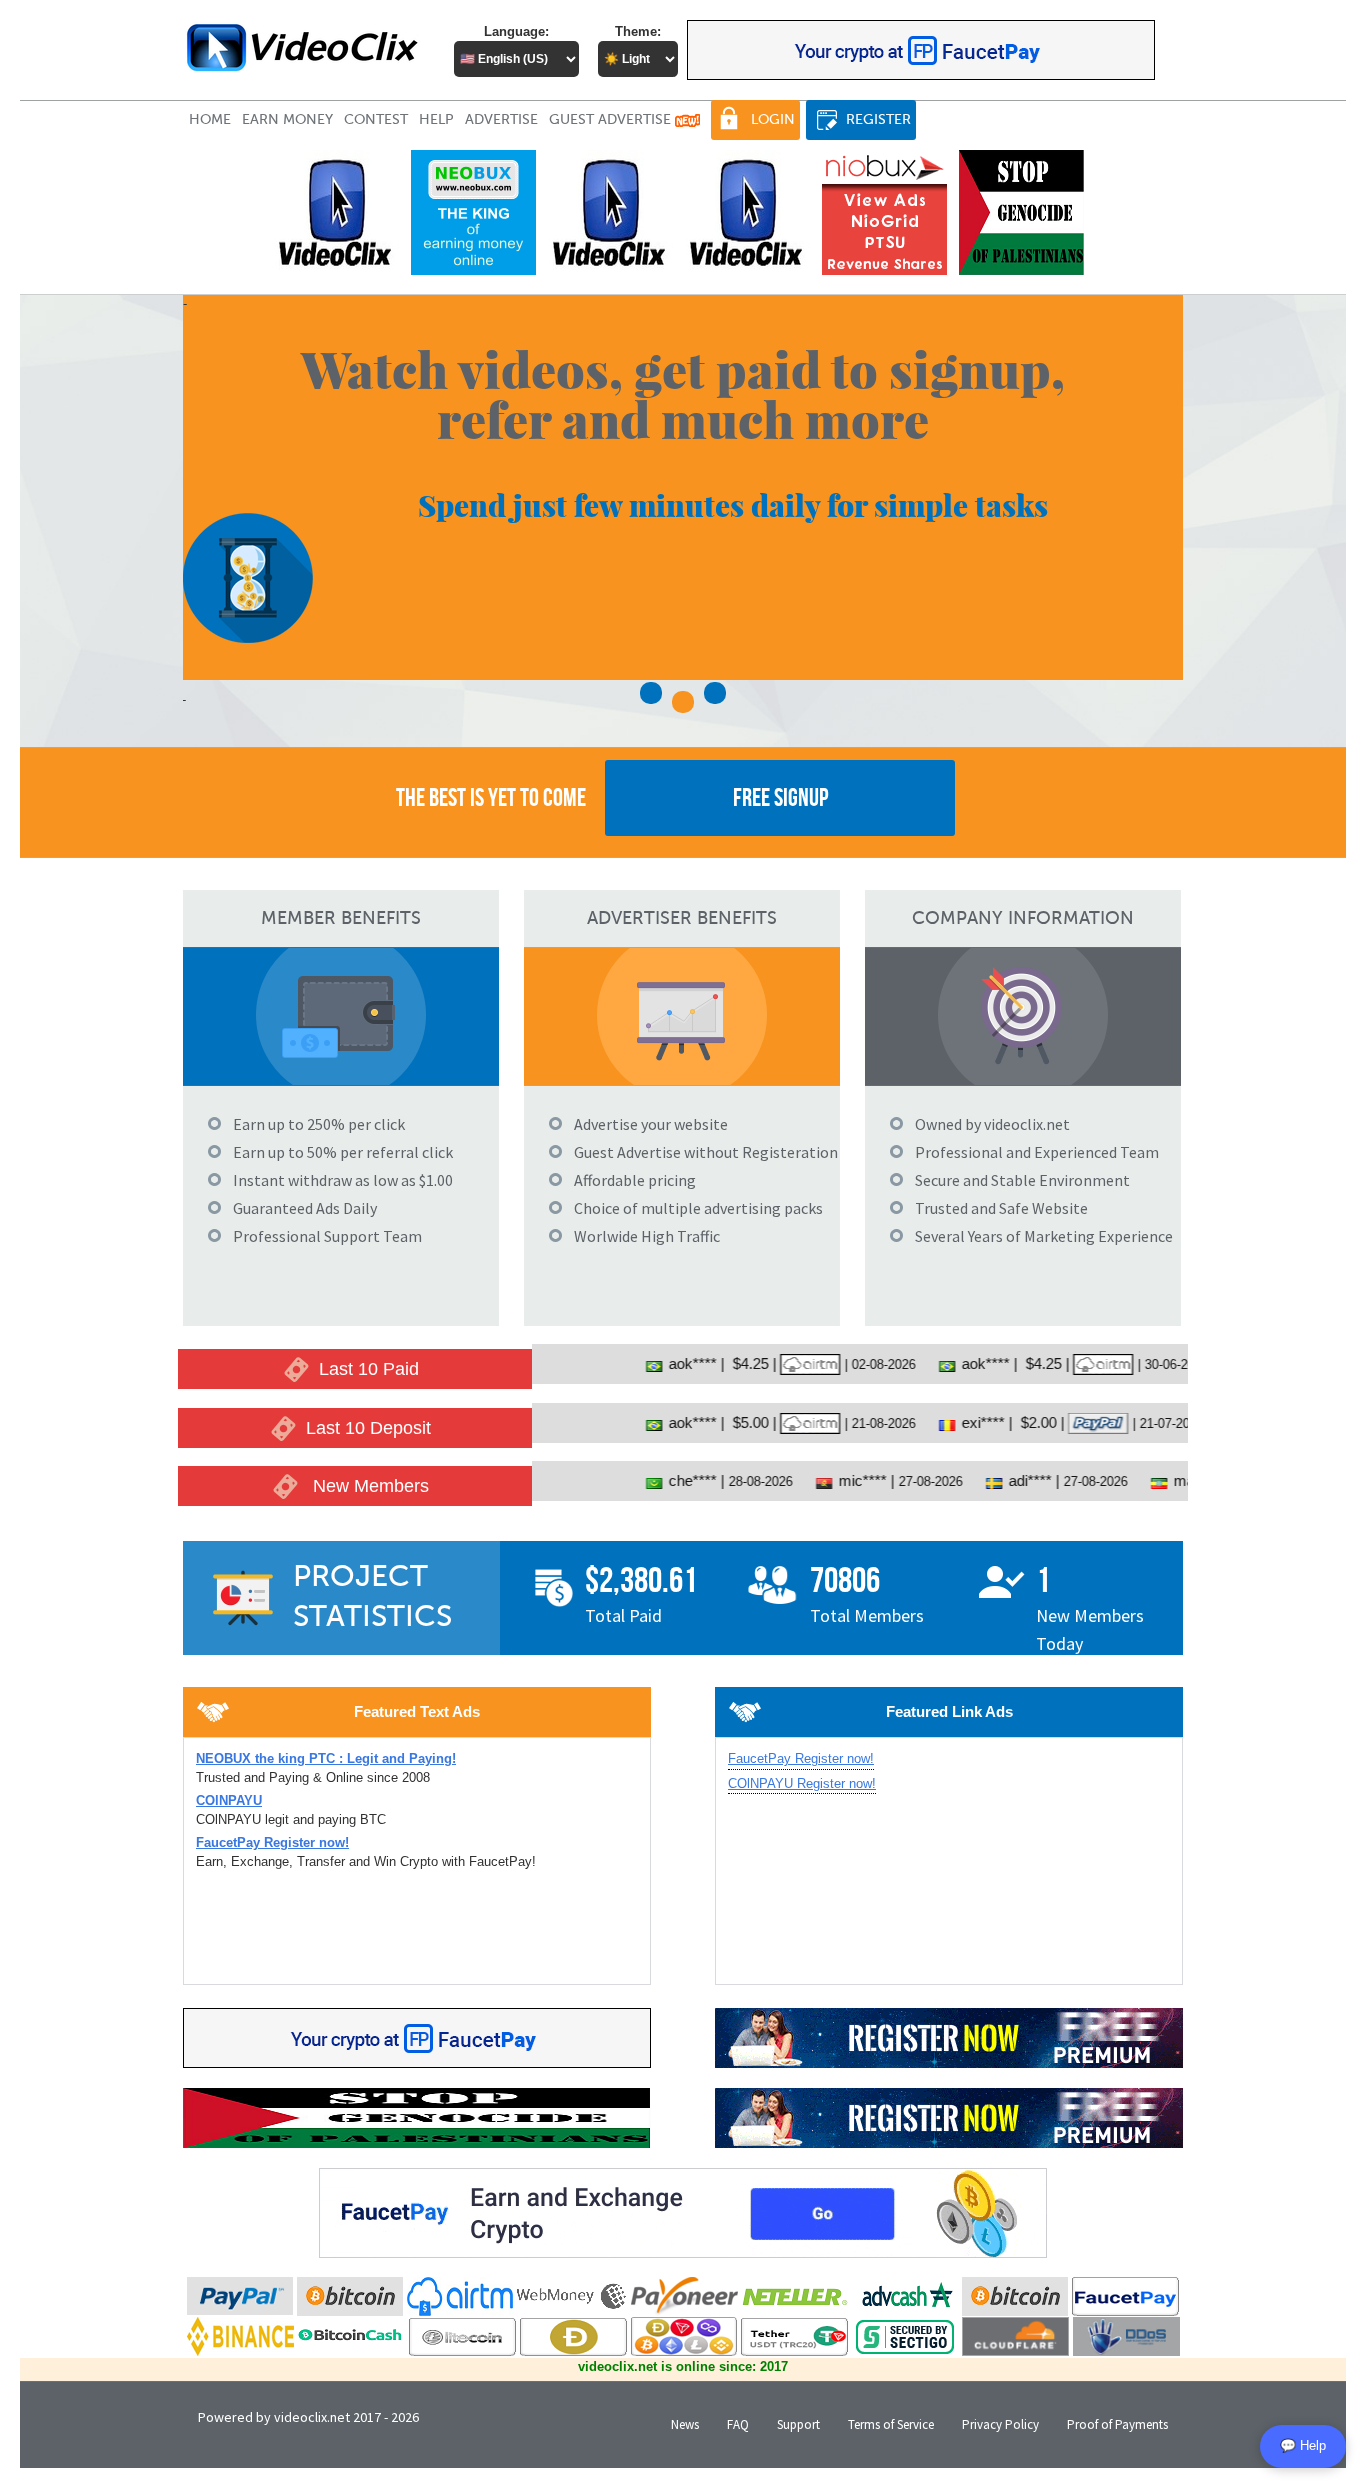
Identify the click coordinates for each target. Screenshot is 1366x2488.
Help (436, 119)
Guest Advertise (612, 119)
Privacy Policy (1000, 2424)
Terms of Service (891, 2424)
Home (210, 119)
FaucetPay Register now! (801, 1758)
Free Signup (780, 797)
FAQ (738, 2424)
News (685, 2424)
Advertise (501, 119)
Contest (376, 119)
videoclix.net (312, 2417)
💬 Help (1303, 2445)
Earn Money (287, 119)
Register (878, 119)
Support (798, 2424)
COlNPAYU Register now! (802, 1783)
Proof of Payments (1117, 2424)
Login (773, 119)
